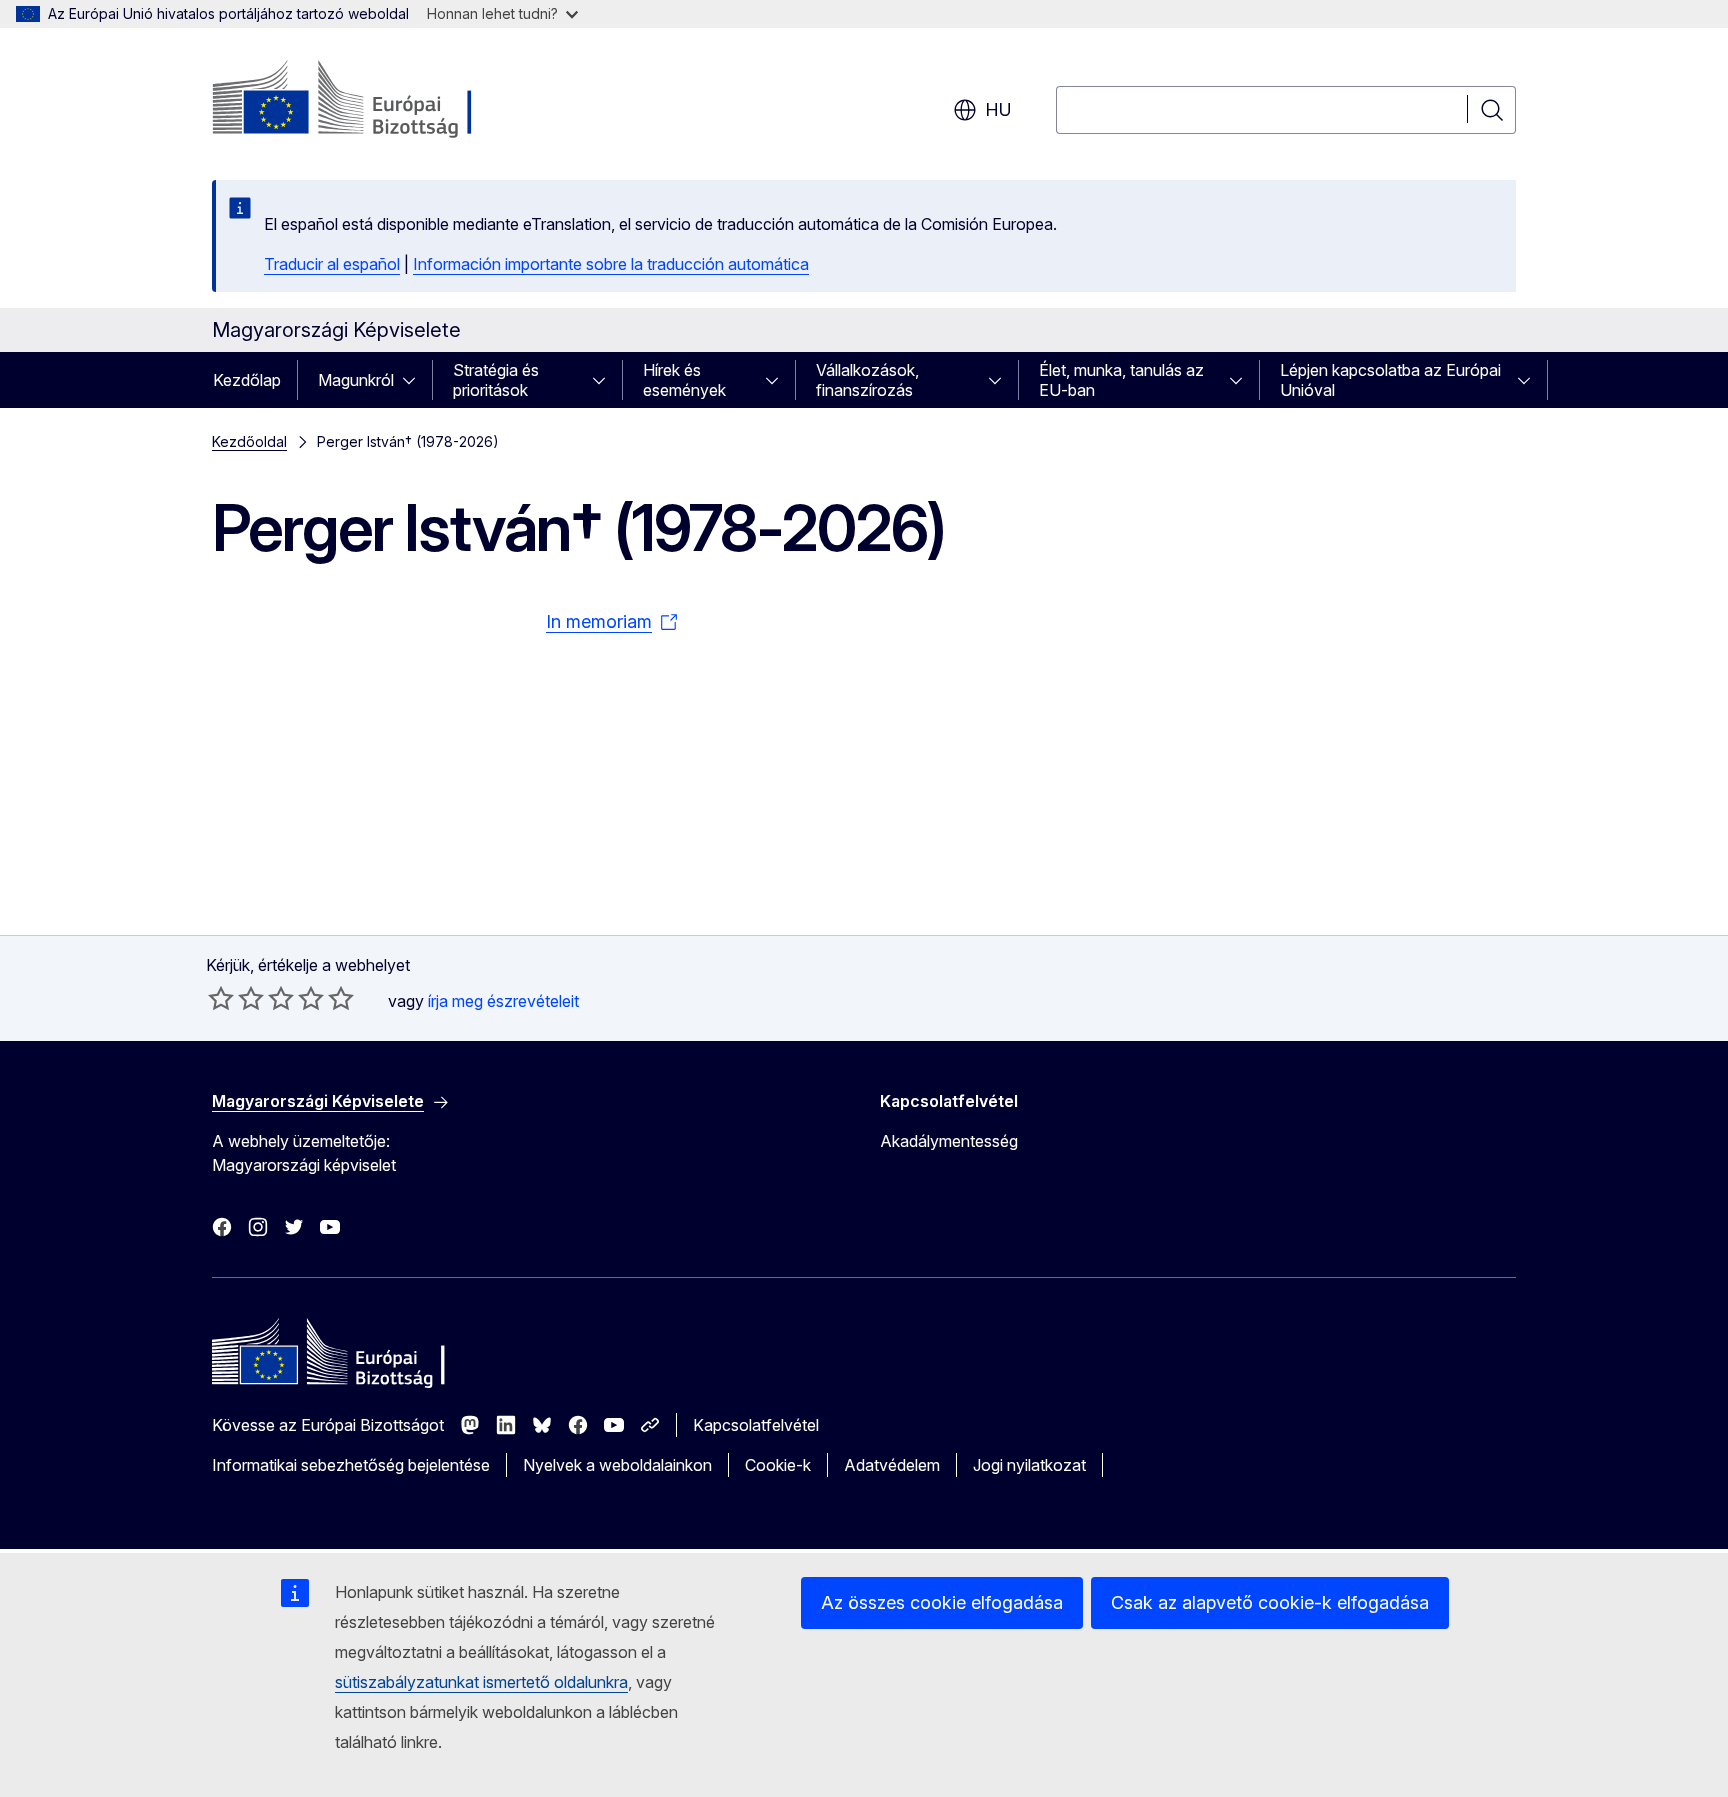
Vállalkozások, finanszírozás (867, 380)
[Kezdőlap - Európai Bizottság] (373, 100)
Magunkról (356, 380)
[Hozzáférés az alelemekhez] (415, 380)
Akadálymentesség (949, 1141)
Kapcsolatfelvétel (756, 1425)
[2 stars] (236, 998)
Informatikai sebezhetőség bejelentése (351, 1465)
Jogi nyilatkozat (1029, 1465)
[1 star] (221, 998)
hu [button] (998, 109)
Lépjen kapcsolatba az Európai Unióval (1390, 380)
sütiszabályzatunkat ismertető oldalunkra (481, 1682)
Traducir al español (332, 264)
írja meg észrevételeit (503, 1001)
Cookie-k (778, 1465)
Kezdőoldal (249, 441)
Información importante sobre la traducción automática (611, 264)
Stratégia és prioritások (496, 380)
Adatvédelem (892, 1465)
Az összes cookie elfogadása (942, 1602)
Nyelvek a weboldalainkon (617, 1465)
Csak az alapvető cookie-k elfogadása (1270, 1602)
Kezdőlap (247, 380)
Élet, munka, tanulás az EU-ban (1121, 380)
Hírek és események (684, 380)
